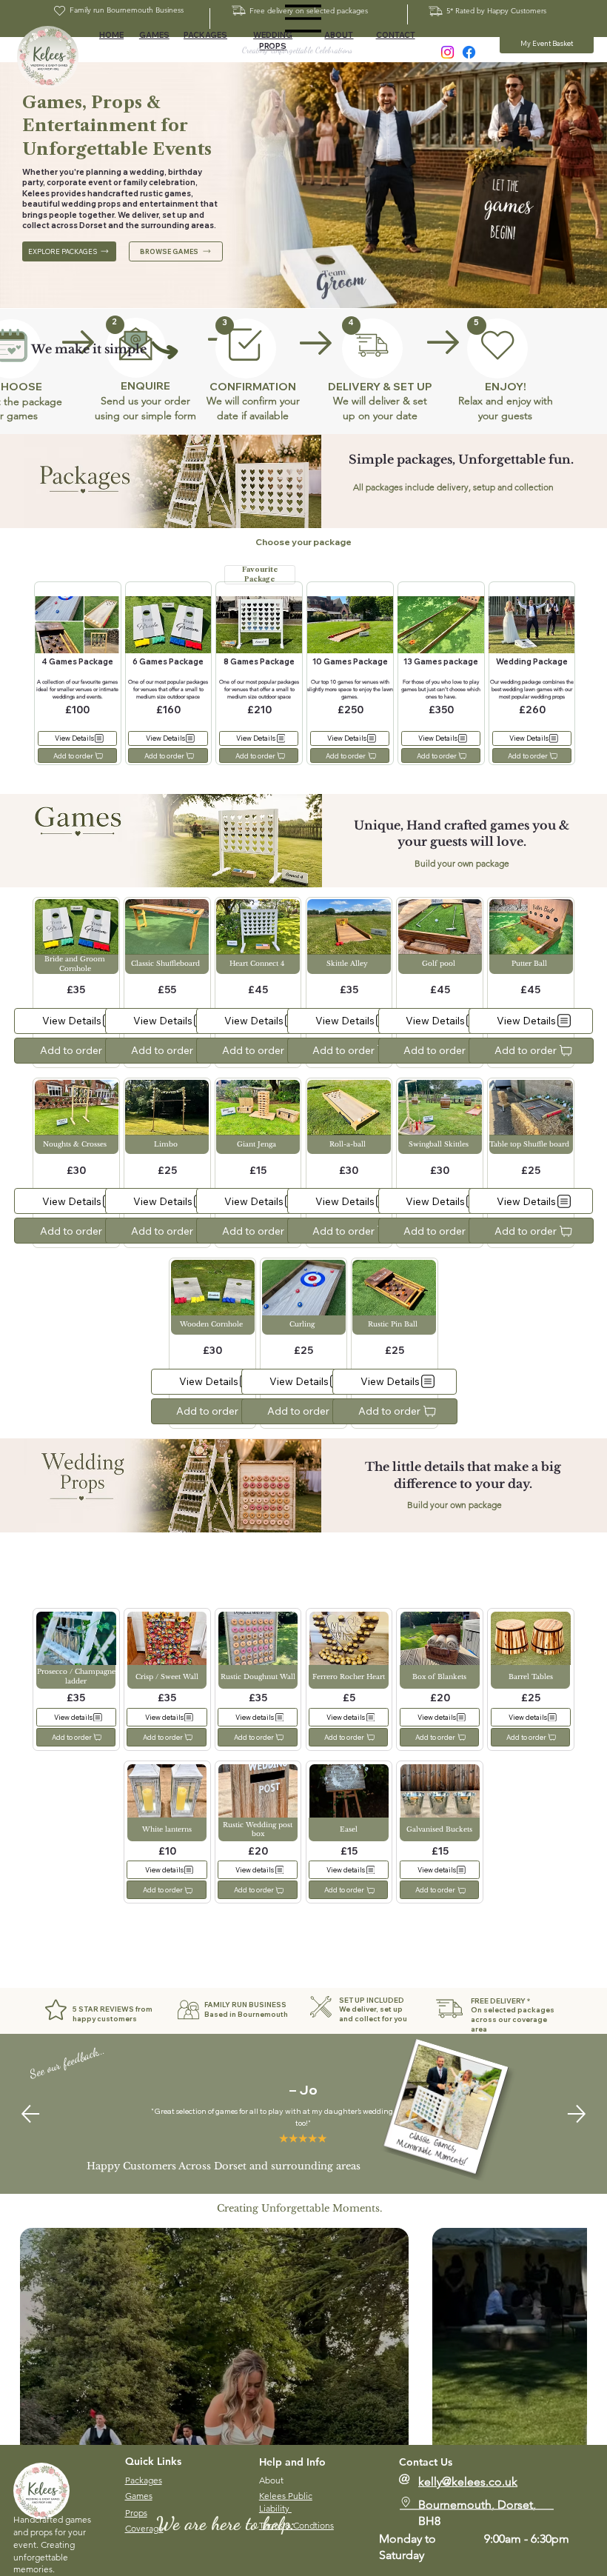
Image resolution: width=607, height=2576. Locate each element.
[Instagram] (447, 52)
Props (136, 2513)
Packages (144, 2480)
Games (139, 2496)
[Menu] (303, 19)
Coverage (144, 2528)
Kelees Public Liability (286, 2502)
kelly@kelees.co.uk (468, 2482)
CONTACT (396, 35)
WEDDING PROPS (273, 41)
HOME (111, 35)
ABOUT (339, 35)
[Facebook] (469, 52)
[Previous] (30, 2114)
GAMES (154, 35)
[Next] (577, 2114)
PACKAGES (205, 35)
